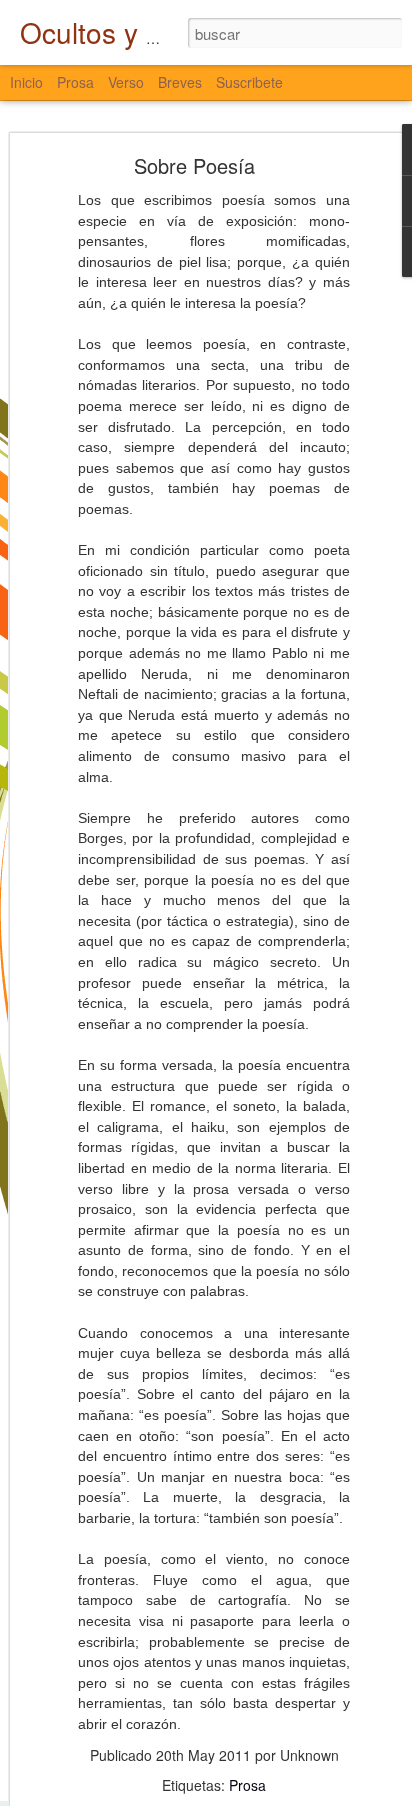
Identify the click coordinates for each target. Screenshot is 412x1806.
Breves (180, 82)
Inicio (26, 82)
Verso (126, 82)
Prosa (247, 1785)
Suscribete (249, 82)
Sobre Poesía (194, 165)
